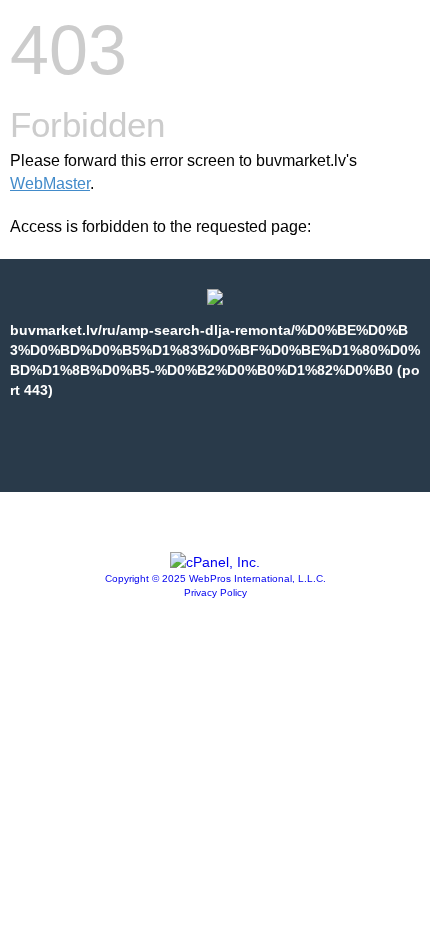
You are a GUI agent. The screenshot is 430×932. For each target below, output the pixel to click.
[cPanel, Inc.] (215, 562)
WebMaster (50, 183)
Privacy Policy (215, 592)
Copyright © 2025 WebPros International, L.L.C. (215, 578)
